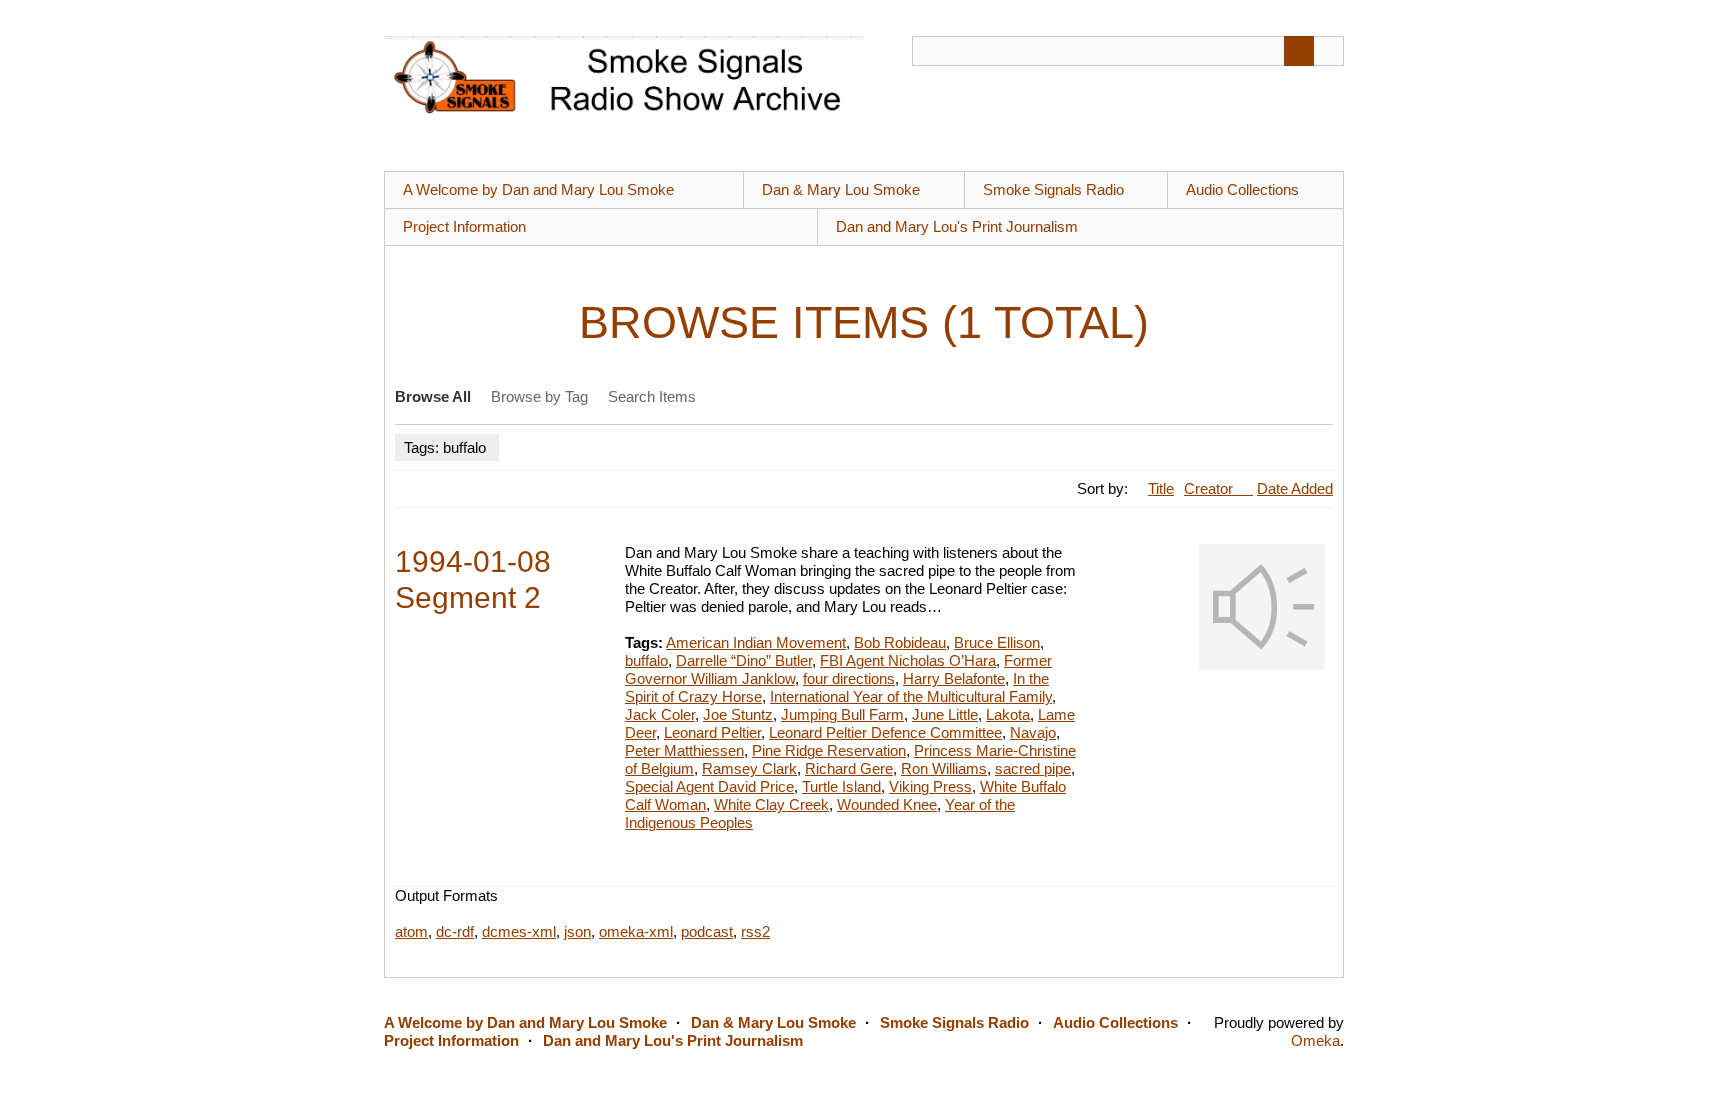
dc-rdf (455, 931)
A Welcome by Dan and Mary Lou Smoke (538, 189)
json (577, 931)
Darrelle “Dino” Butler (744, 660)
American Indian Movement (756, 642)
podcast (707, 931)
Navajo (1033, 732)
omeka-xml (636, 931)
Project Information (464, 226)
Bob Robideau (900, 642)
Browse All (433, 396)
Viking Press (930, 786)
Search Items (652, 396)
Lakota (1008, 714)
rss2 (755, 931)
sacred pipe (1033, 768)
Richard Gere (849, 768)
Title (1161, 488)
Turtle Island (841, 786)
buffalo (646, 660)
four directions (849, 678)
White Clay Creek (771, 804)
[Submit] (1299, 51)
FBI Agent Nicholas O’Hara (908, 660)
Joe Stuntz (738, 714)
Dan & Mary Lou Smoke (841, 189)
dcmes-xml (519, 931)
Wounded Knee (887, 804)
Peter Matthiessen (684, 750)
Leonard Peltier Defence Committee (885, 732)
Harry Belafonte (954, 678)
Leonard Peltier (712, 732)
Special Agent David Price (709, 786)
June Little (945, 714)
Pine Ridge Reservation (829, 750)
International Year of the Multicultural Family (911, 696)
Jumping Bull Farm (842, 714)
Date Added (1295, 488)
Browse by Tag (539, 396)
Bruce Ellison (997, 642)
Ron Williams (944, 768)
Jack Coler (660, 714)
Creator (1210, 488)
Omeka (1315, 1040)
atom (411, 931)
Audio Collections (1242, 189)
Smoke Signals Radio (1053, 189)
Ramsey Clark (749, 768)
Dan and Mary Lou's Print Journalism (957, 226)
